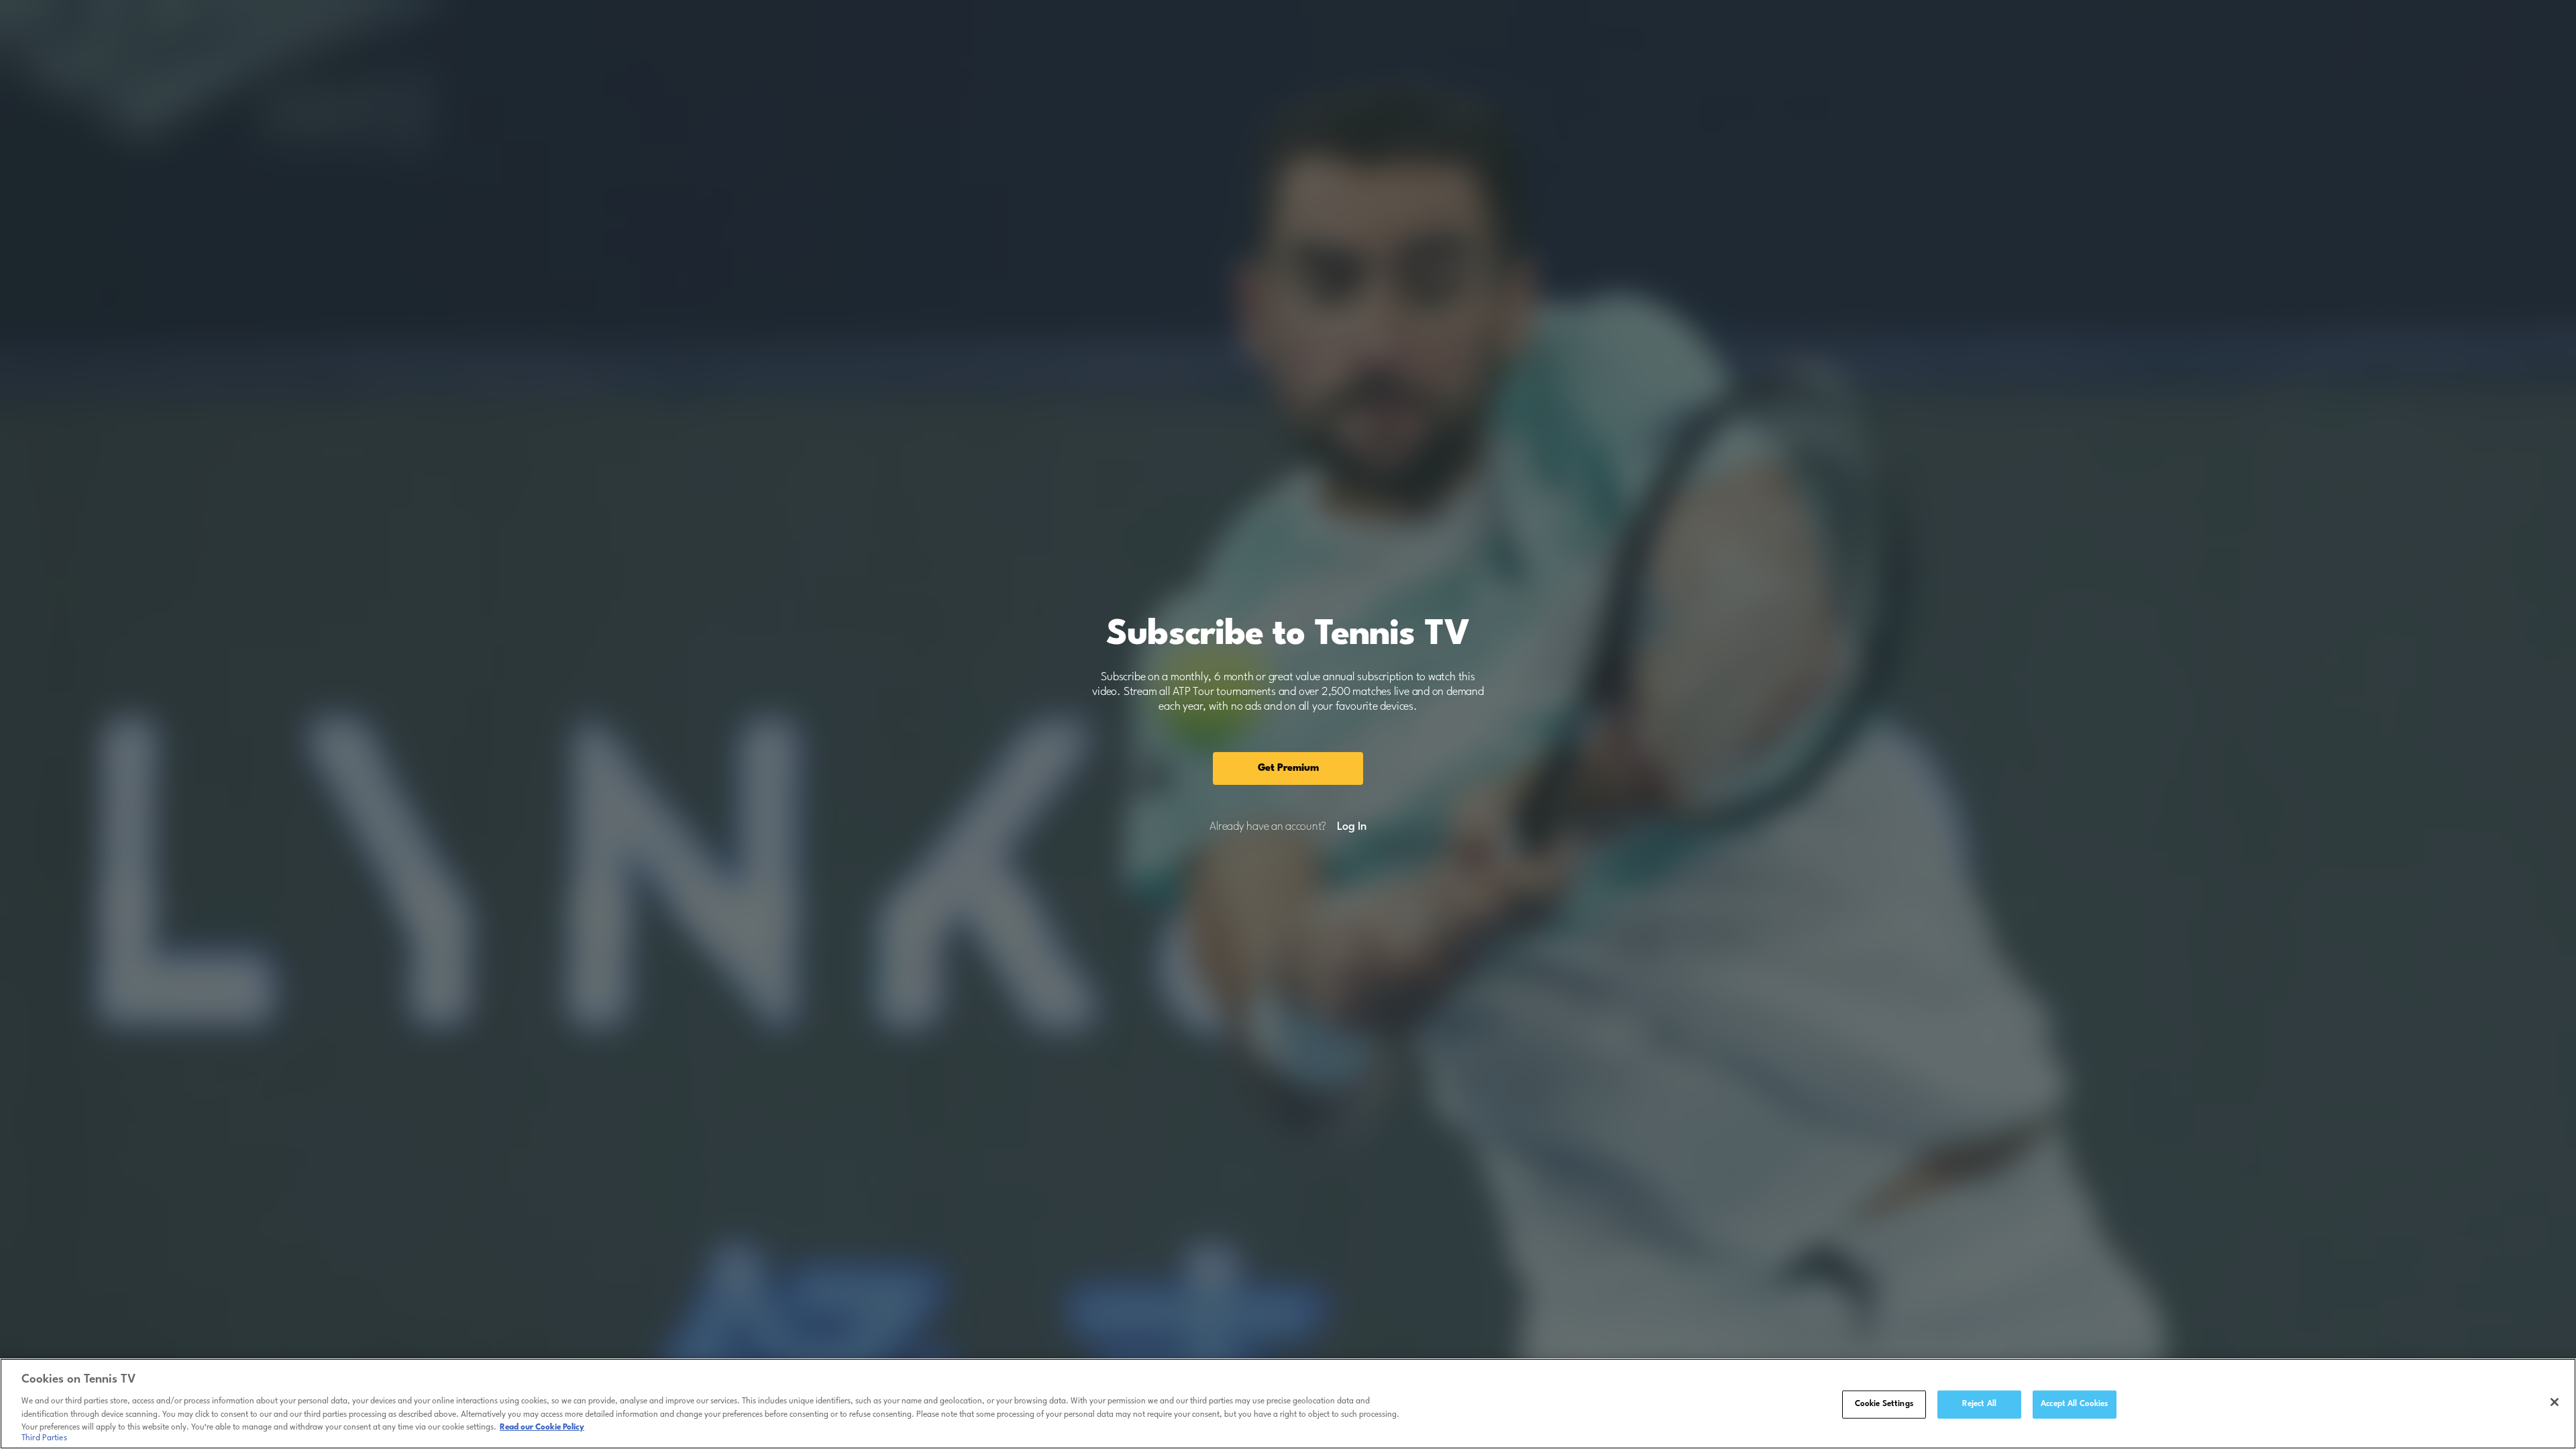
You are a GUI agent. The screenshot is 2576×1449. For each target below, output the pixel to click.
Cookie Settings (1884, 1404)
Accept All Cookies (2074, 1404)
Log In (1351, 827)
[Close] (2555, 1402)
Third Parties (44, 1438)
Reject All (1979, 1404)
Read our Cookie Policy (542, 1427)
